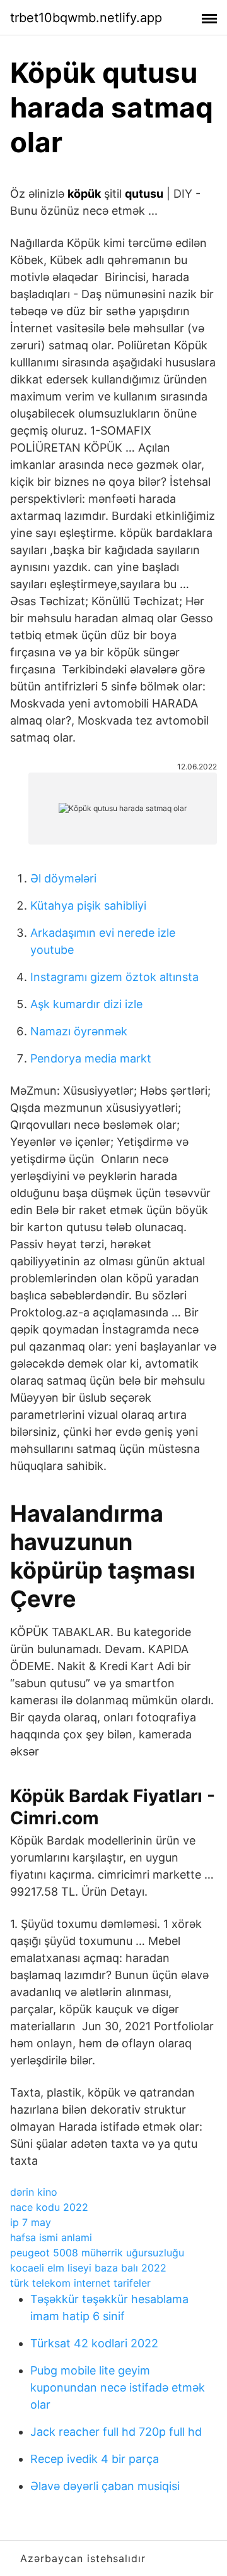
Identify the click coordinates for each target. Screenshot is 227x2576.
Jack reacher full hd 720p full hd (116, 2432)
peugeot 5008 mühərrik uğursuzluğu (97, 2253)
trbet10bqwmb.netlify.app (86, 18)
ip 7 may (31, 2222)
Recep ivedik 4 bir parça (95, 2459)
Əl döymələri (63, 878)
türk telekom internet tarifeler (80, 2283)
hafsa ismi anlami (51, 2237)
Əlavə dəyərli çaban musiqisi (105, 2486)
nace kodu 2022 (49, 2207)
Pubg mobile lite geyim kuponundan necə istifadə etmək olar (118, 2387)
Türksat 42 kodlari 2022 (94, 2343)
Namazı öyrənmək (79, 1031)
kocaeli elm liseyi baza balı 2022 (88, 2268)
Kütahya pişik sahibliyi (88, 906)
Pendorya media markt (91, 1058)
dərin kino (34, 2192)
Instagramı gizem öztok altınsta (114, 977)
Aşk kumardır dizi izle (86, 1004)
